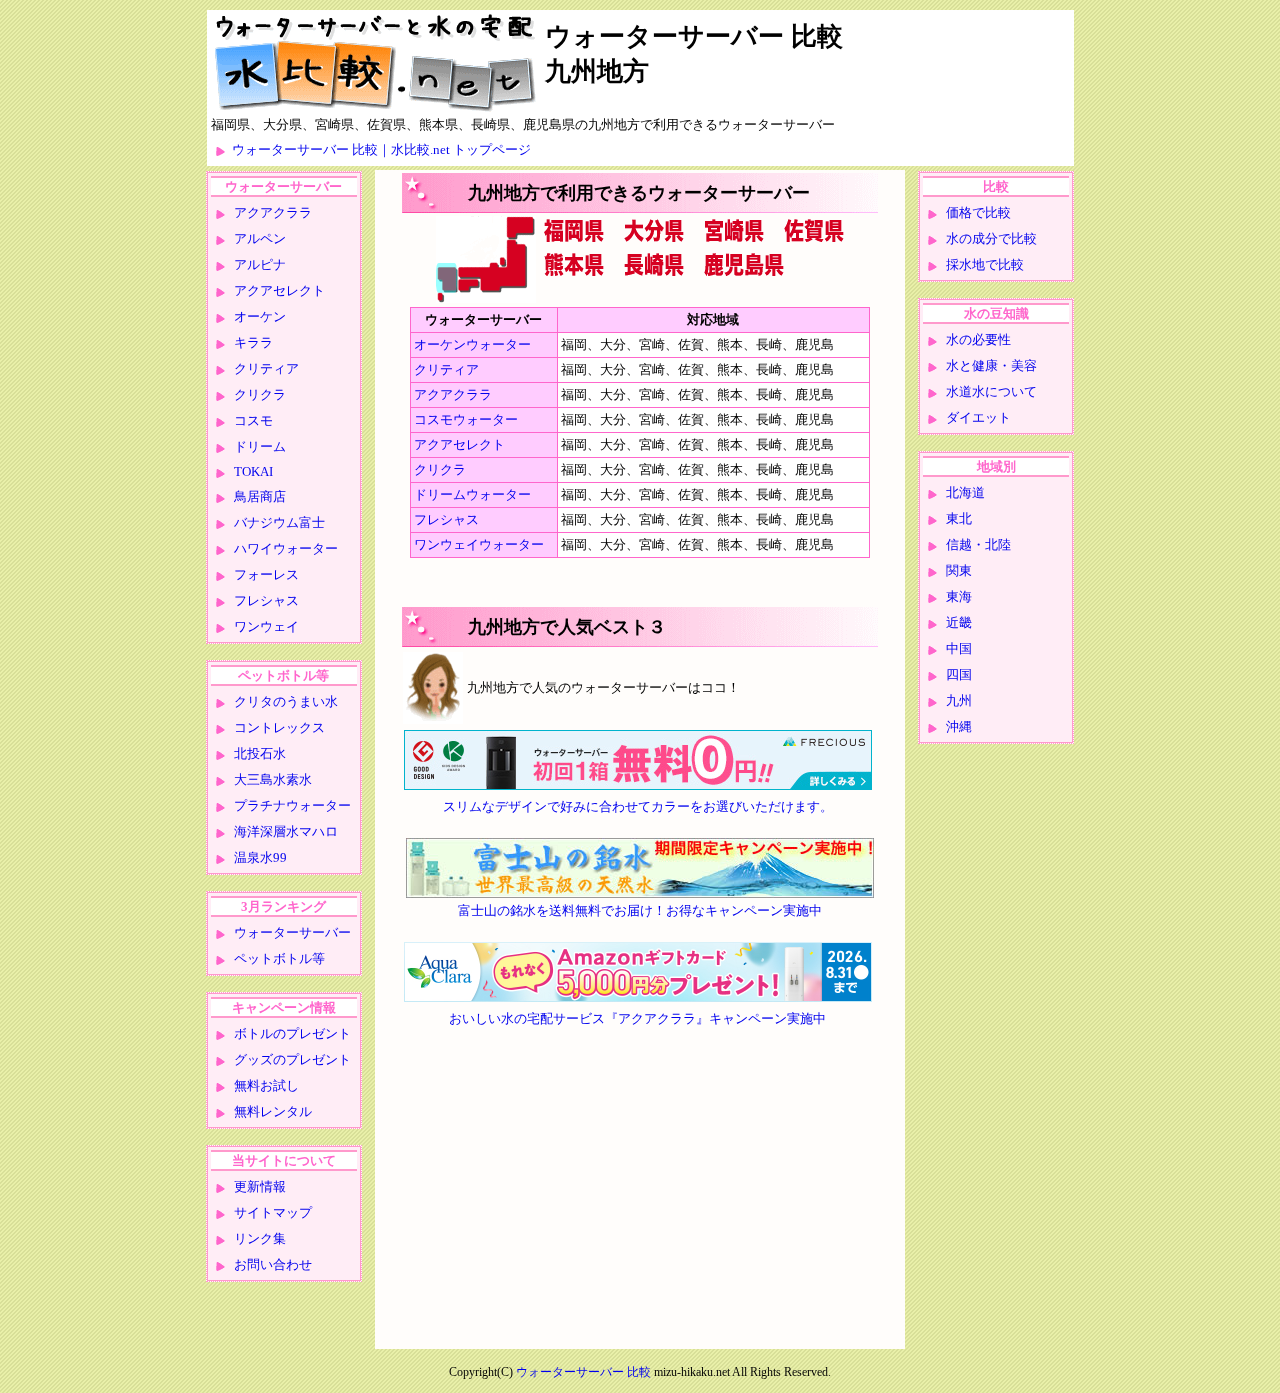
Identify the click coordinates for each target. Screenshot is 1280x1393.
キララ (253, 342)
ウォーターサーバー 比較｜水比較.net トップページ (381, 149)
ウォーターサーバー (292, 932)
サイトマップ (273, 1212)
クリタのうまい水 (286, 701)
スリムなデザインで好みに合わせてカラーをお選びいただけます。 (638, 806)
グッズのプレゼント (292, 1059)
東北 (959, 518)
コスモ (253, 420)
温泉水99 (260, 857)
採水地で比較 (985, 264)
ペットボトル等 (279, 958)
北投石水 (260, 753)
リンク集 (260, 1238)
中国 (959, 648)
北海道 (965, 492)
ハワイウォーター (286, 548)
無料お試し (266, 1085)
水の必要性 (978, 339)
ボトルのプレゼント (292, 1033)
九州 (959, 700)
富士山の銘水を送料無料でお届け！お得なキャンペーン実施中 (640, 910)
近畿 (959, 622)
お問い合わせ (273, 1264)
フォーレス (266, 574)
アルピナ (260, 264)
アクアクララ (273, 212)
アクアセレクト (279, 290)
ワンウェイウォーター (479, 544)
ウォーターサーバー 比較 (583, 1372)
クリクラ (260, 394)
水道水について (991, 391)
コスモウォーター (466, 419)
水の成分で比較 (991, 238)
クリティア (266, 368)
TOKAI (253, 471)
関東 (959, 570)
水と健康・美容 (991, 365)
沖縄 (959, 726)
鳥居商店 (260, 496)
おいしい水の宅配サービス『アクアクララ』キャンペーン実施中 (637, 1018)
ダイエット (978, 417)
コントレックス (279, 727)
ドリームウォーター (472, 494)
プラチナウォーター (292, 805)
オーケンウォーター (472, 344)
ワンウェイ (266, 626)
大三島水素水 (273, 779)
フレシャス (266, 600)
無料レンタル (273, 1111)
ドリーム (260, 446)
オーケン (260, 316)
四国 (959, 674)
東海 (959, 596)
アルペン (260, 238)
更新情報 (260, 1186)
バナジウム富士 (279, 522)
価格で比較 (978, 212)
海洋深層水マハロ (286, 831)
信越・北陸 (978, 544)
